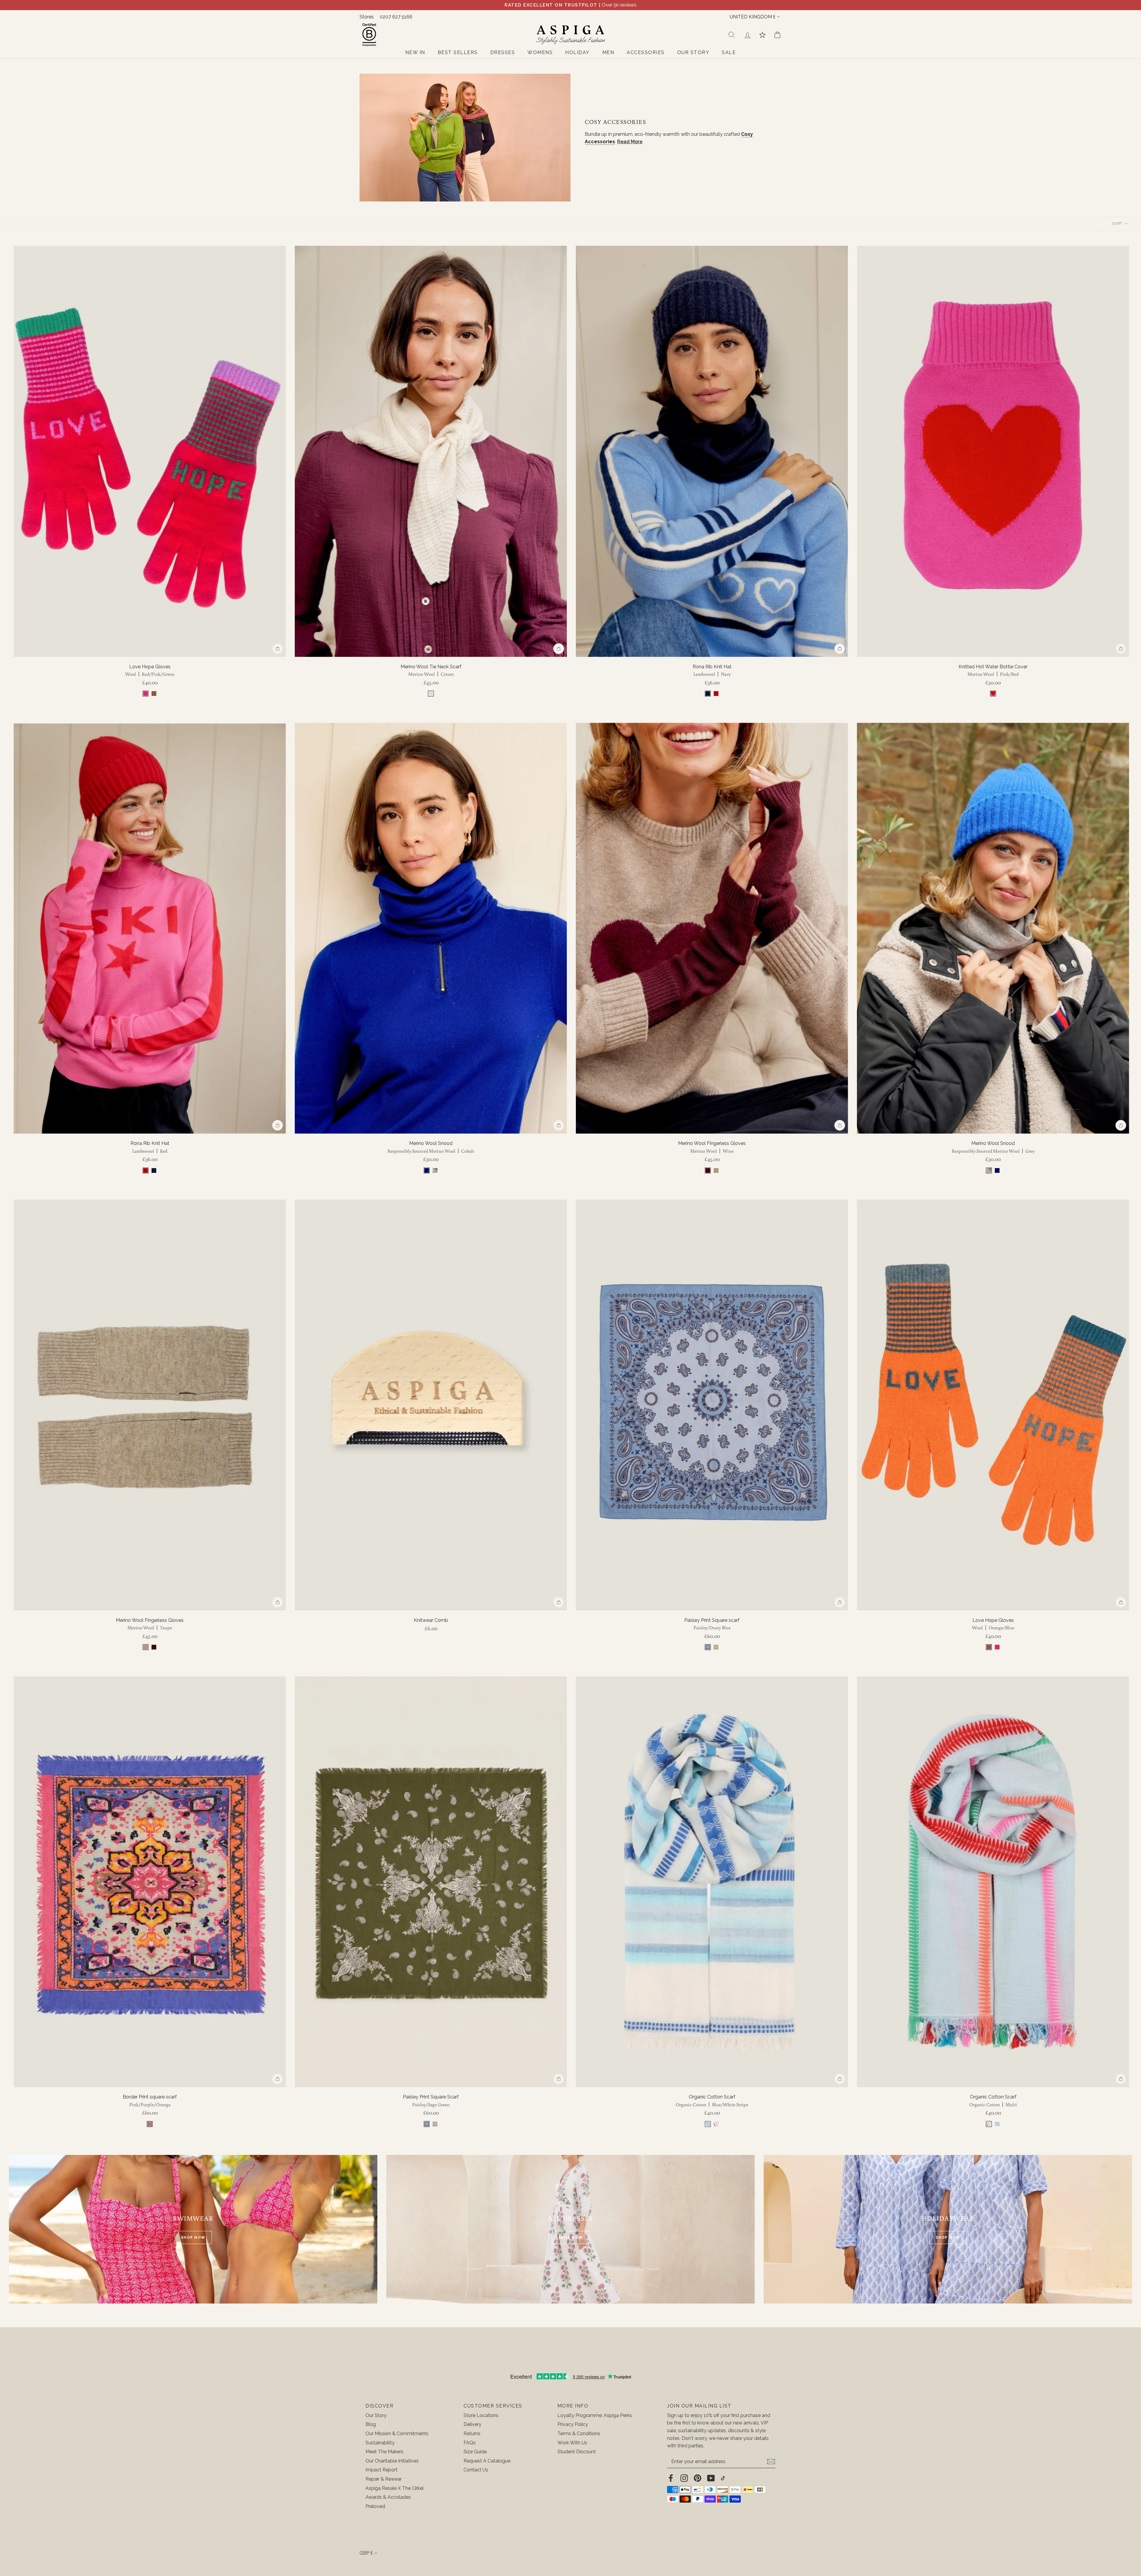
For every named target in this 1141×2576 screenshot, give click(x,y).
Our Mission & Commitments (397, 2434)
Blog (371, 2424)
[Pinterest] (698, 2478)
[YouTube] (711, 2478)
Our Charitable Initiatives (392, 2461)
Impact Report (382, 2470)
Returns (472, 2434)
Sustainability (380, 2443)
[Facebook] (671, 2478)
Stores (367, 17)
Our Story (376, 2415)
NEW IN (415, 52)
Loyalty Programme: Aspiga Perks (595, 2415)
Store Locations (481, 2415)
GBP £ (366, 2553)
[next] (278, 451)
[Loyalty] (762, 35)
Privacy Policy (573, 2424)
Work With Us (572, 2443)
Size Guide (475, 2452)
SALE (729, 52)
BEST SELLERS (458, 52)
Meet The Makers (384, 2452)
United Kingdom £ (753, 17)
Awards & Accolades (388, 2497)
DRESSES (503, 52)
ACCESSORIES (646, 52)
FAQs (470, 2443)
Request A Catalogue (487, 2461)
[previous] (22, 451)
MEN (608, 52)
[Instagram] (684, 2478)
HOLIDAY (577, 52)
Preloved (375, 2506)
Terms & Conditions (579, 2434)
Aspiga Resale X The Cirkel (395, 2488)
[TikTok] (723, 2478)
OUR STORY (693, 52)
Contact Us (476, 2470)
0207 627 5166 (396, 17)
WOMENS (540, 52)
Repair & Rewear (384, 2479)
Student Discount (577, 2452)
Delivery (472, 2424)
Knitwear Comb (431, 1620)
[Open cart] (777, 35)
